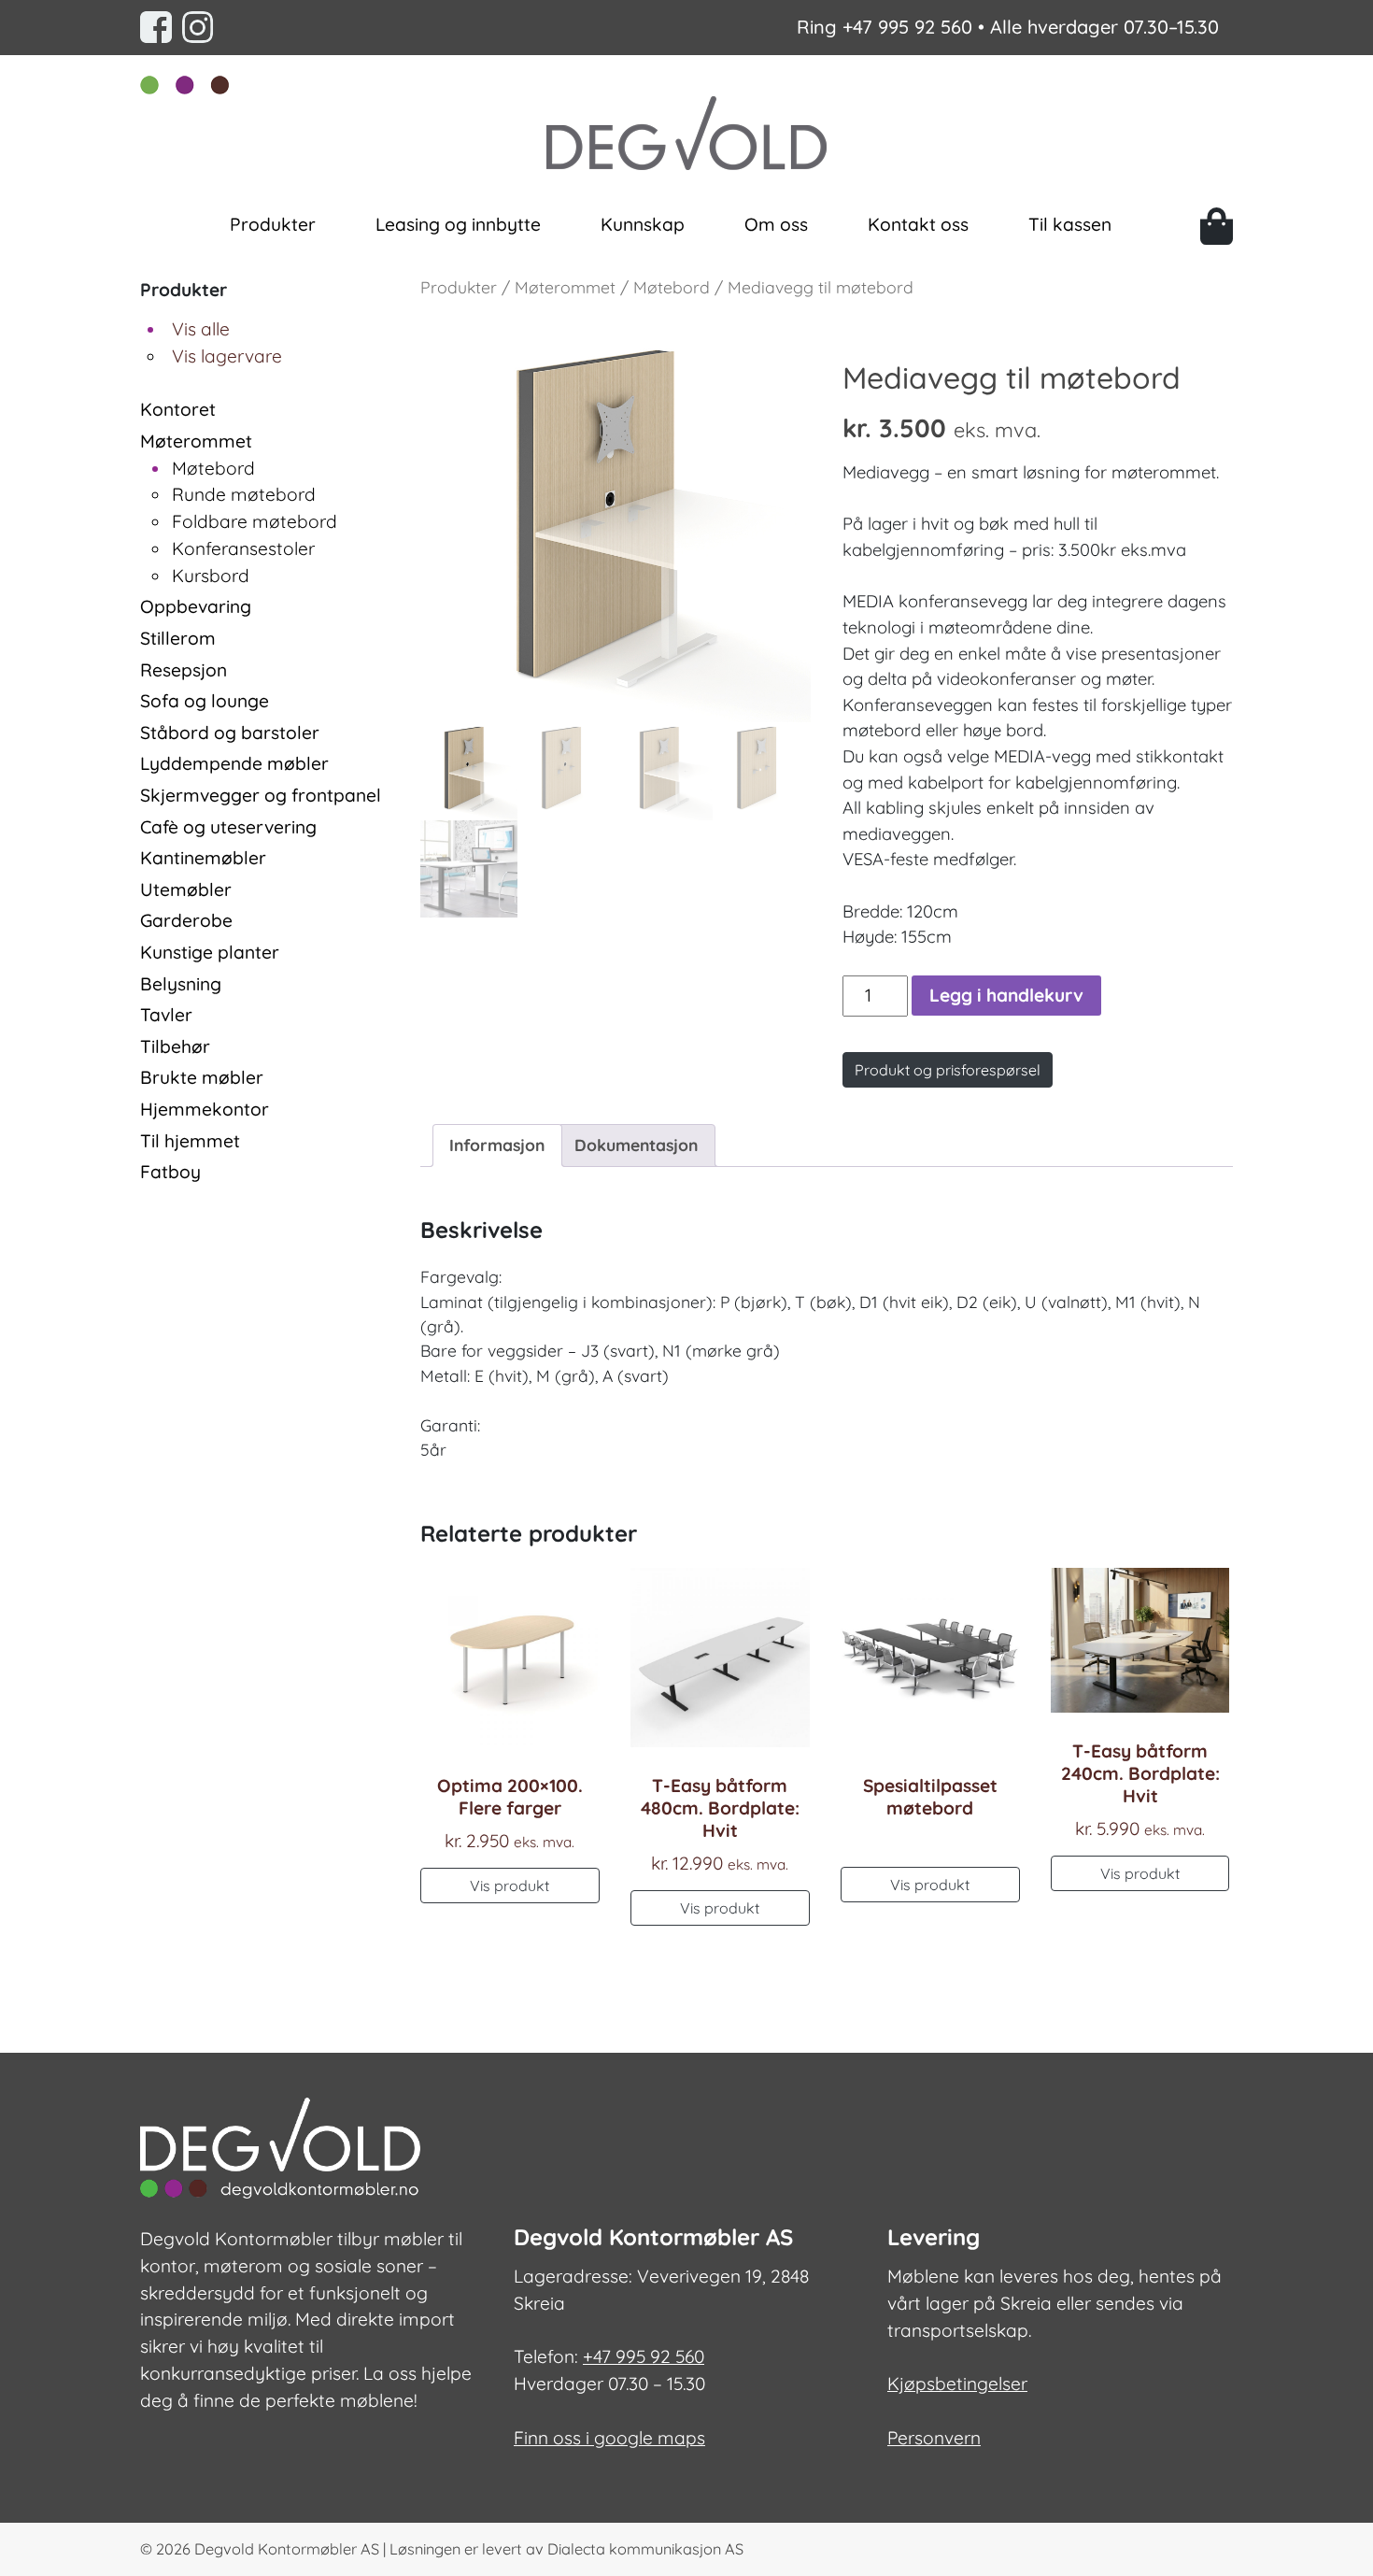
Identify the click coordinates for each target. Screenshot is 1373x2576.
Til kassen (1070, 224)
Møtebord (213, 468)
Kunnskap (643, 224)
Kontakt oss (918, 224)
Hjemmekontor (205, 1109)
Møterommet (196, 441)
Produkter (273, 224)
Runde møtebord (244, 494)
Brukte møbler (202, 1077)
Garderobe (186, 920)
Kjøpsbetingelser (957, 2384)
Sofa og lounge (205, 701)
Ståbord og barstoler (230, 733)
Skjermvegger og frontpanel (261, 795)
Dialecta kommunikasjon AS (645, 2549)
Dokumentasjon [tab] (636, 1145)
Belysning (181, 984)
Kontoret (178, 409)
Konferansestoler (243, 548)
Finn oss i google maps (609, 2438)
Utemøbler (186, 890)
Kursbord (211, 576)
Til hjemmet (190, 1141)
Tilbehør (175, 1046)
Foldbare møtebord (255, 521)
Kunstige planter (210, 952)
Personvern (934, 2438)
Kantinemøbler (203, 858)
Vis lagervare (227, 356)
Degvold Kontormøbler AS (287, 2549)
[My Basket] (1217, 226)
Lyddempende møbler (234, 763)
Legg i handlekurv (1006, 995)
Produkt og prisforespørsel (948, 1070)
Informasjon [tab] (497, 1145)
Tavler (166, 1015)
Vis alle (201, 329)
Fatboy (170, 1172)
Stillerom (178, 638)
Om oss (776, 224)
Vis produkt (510, 1886)
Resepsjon (184, 670)
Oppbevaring (196, 606)
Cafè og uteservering (228, 827)
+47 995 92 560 (907, 27)
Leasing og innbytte (458, 224)
